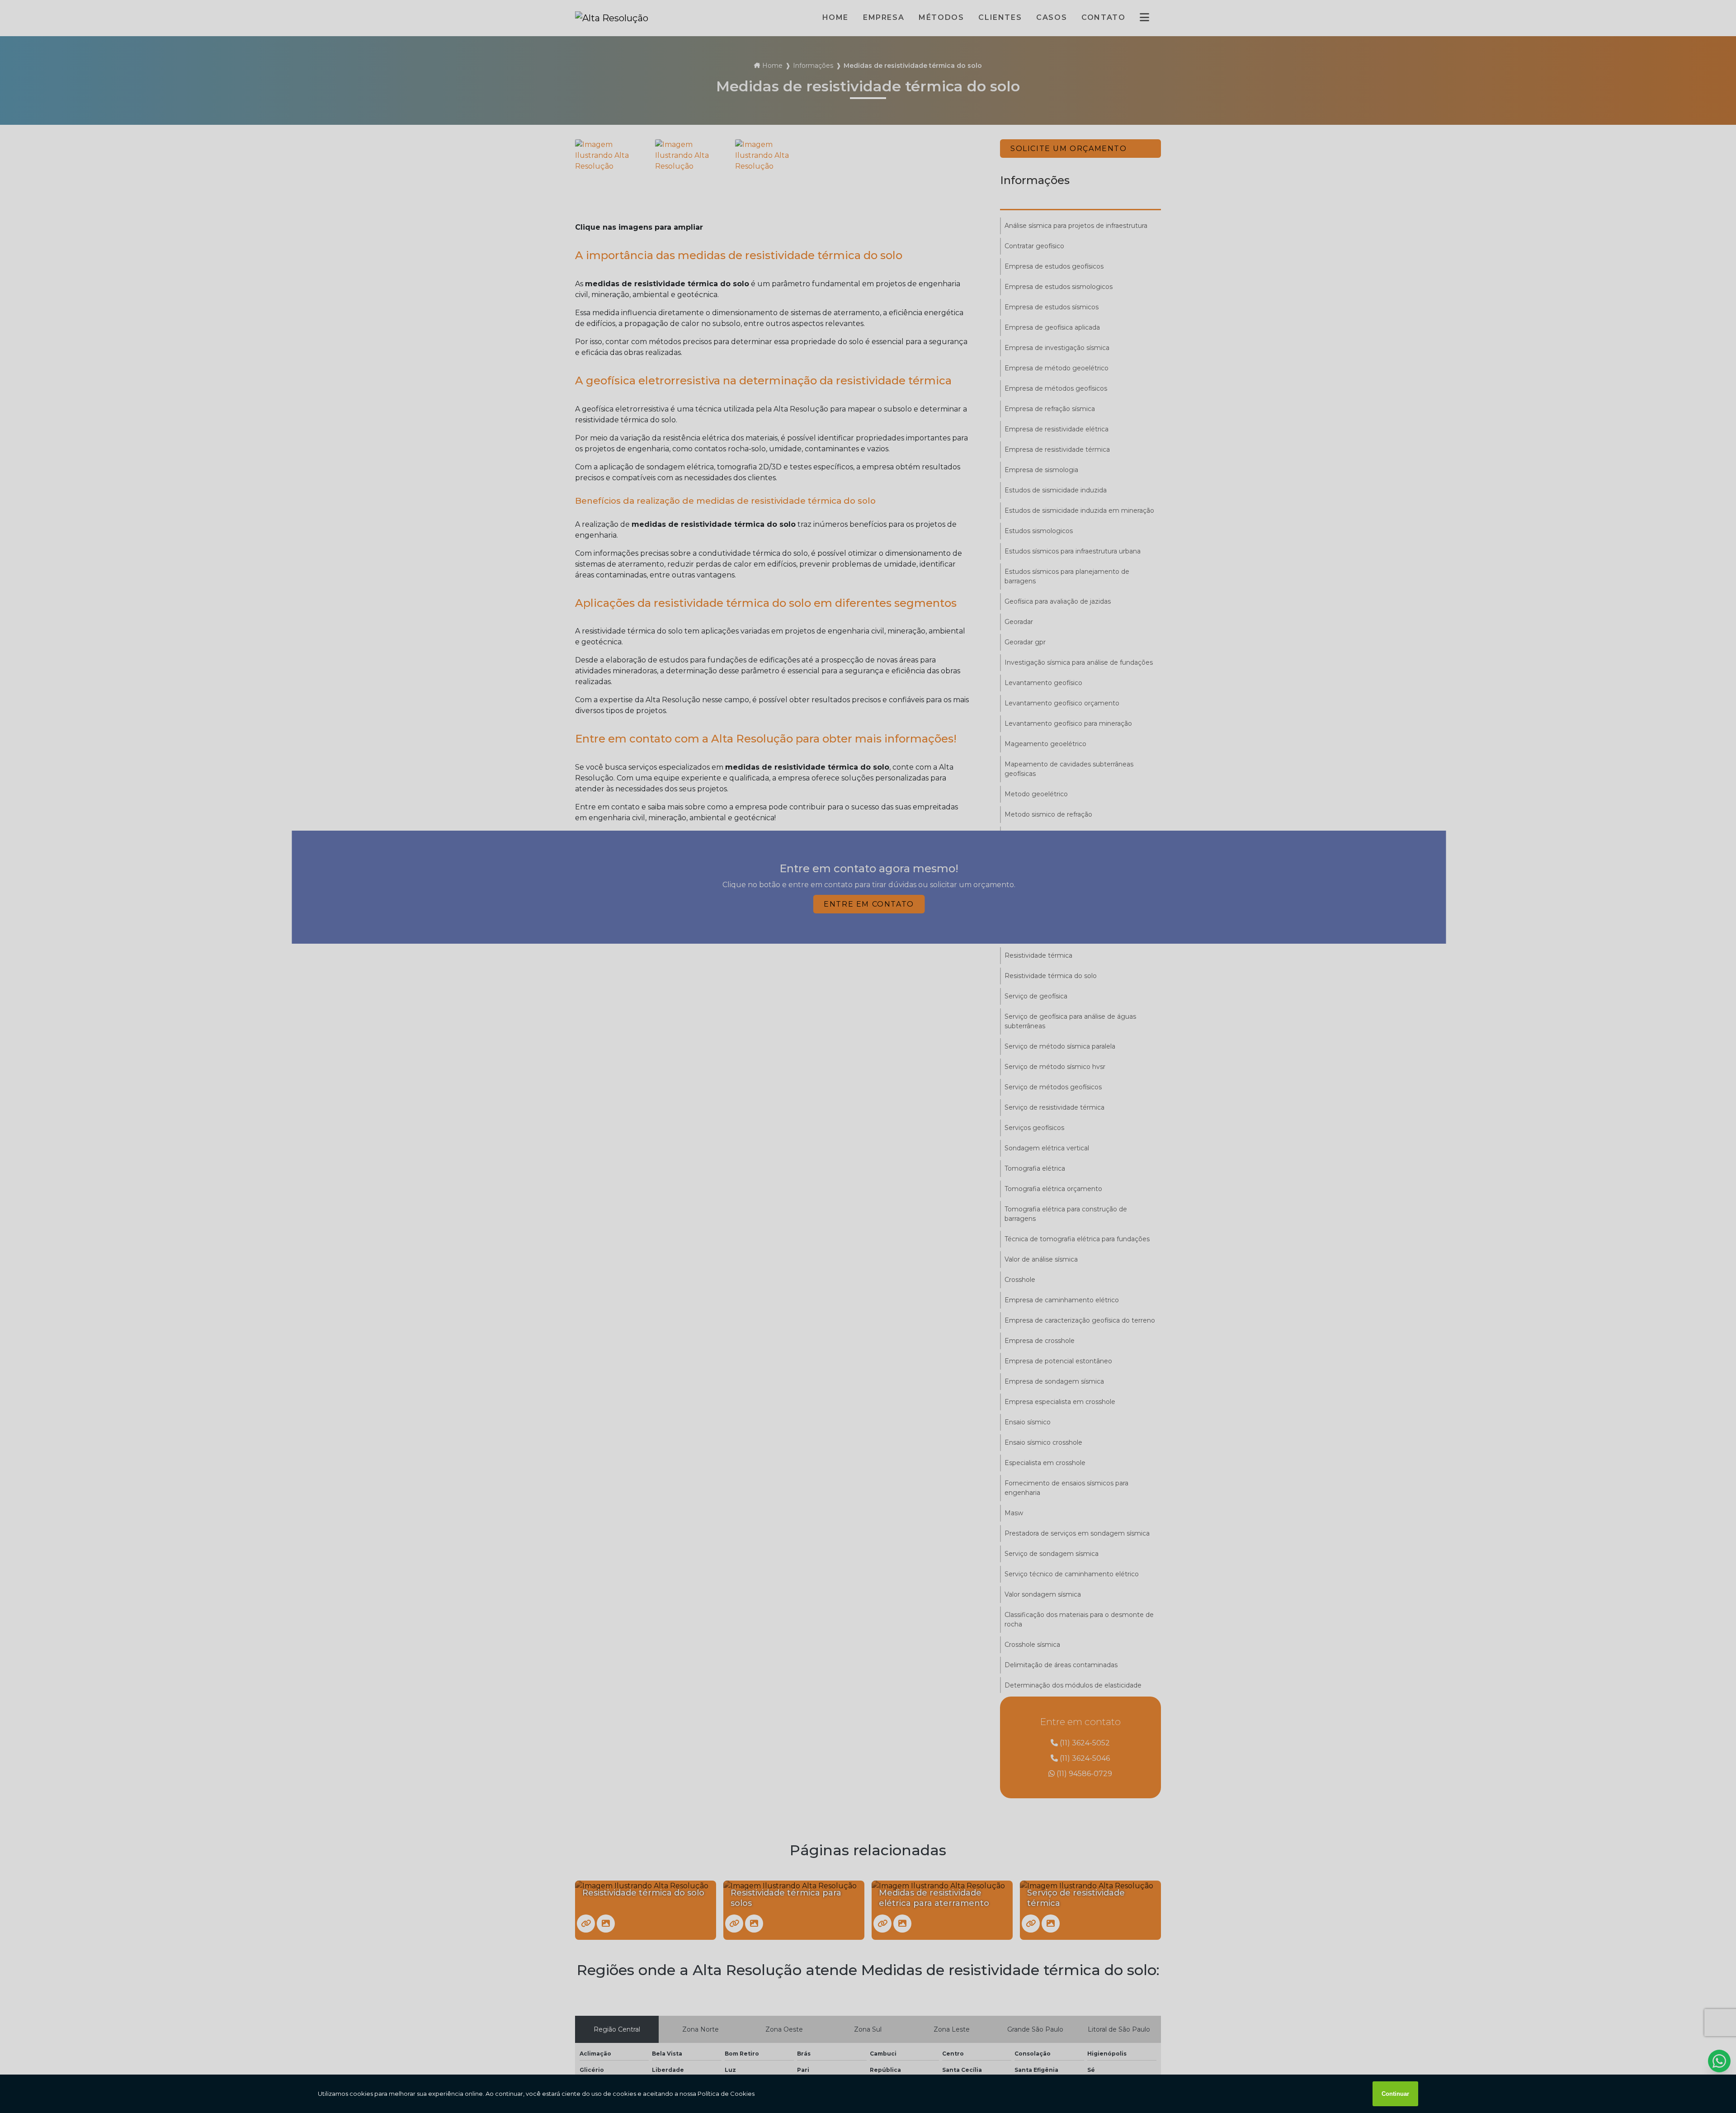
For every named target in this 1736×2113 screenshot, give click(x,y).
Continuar (1395, 2094)
